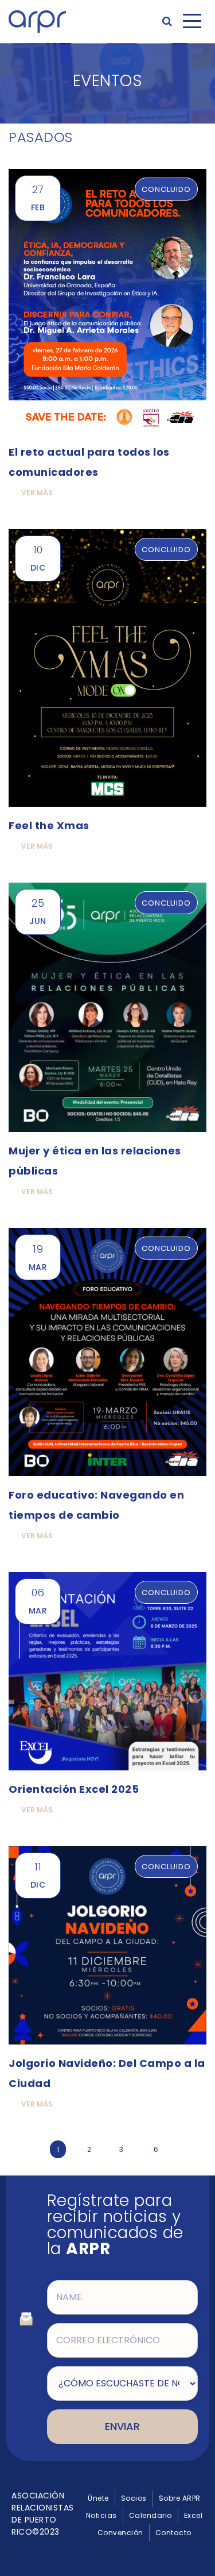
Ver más (37, 493)
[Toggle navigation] (192, 21)
